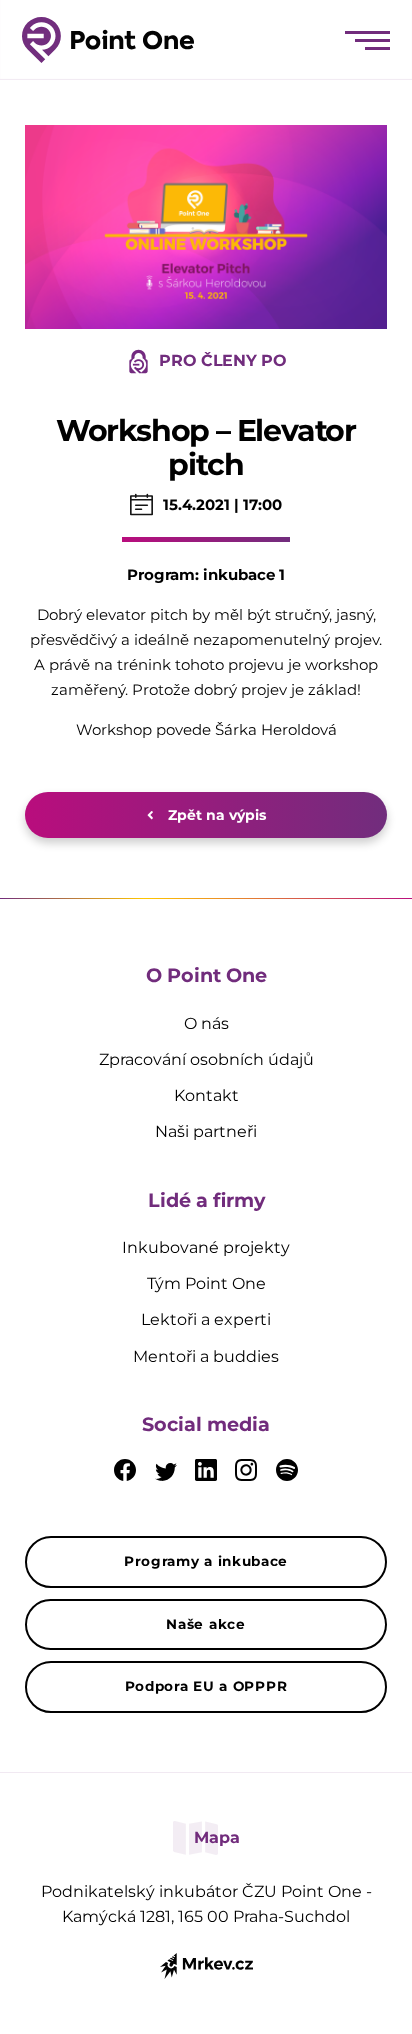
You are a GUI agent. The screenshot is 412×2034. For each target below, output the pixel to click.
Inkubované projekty (206, 1247)
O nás (206, 1023)
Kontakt (206, 1095)
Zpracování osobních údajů (206, 1059)
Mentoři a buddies (206, 1356)
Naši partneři (206, 1131)
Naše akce (205, 1624)
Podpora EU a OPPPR (206, 1686)
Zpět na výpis (215, 815)
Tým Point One (206, 1283)
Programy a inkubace (206, 1561)
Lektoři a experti (206, 1319)
